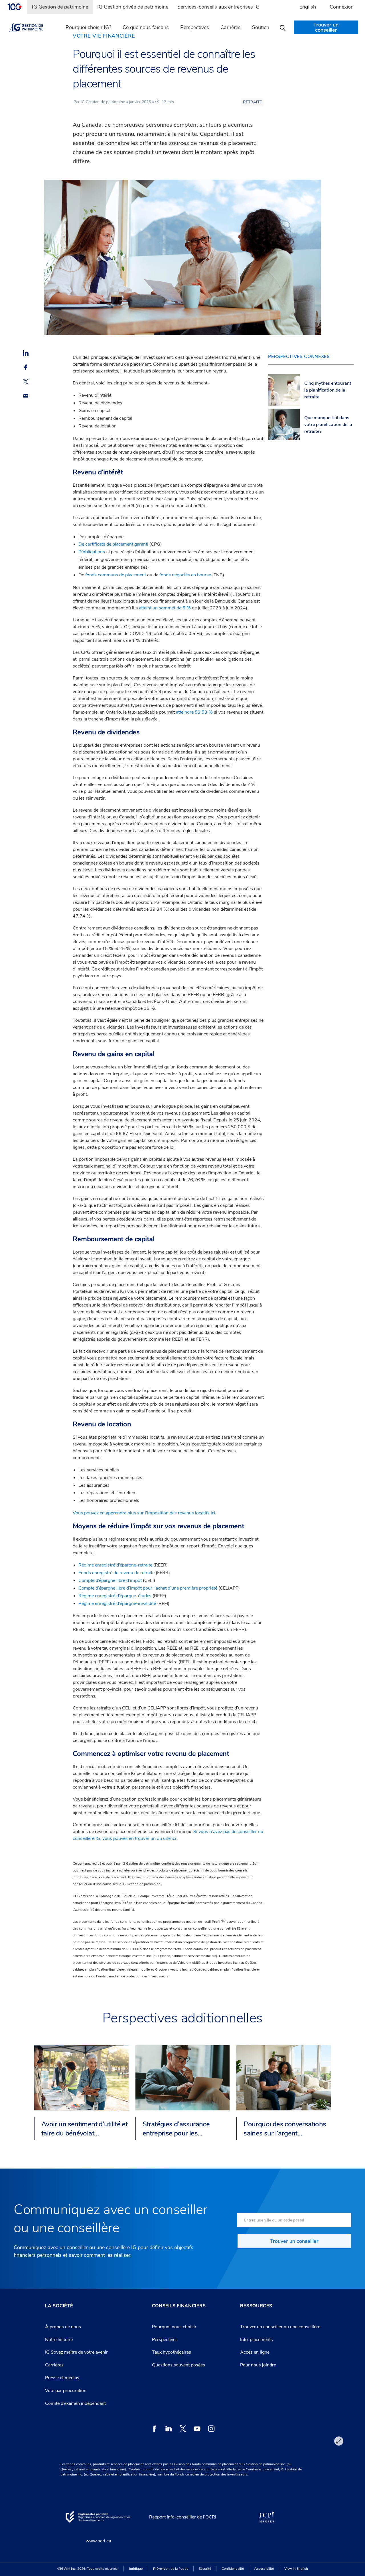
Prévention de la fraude (171, 2569)
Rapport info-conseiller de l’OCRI (183, 2517)
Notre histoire (59, 2340)
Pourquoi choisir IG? (88, 27)
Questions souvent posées (179, 2365)
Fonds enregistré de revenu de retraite (116, 1573)
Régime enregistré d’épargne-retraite (115, 1565)
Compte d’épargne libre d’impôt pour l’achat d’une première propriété (148, 1588)
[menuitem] (17, 7)
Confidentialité (233, 2569)
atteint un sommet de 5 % (165, 608)
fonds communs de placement (116, 575)
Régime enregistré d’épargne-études (115, 1596)
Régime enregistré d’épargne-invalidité (117, 1604)
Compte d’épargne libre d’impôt (110, 1580)
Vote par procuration (66, 2391)
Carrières (231, 27)
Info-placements (256, 2340)
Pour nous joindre (258, 2365)
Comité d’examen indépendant (75, 2403)
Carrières (54, 2365)
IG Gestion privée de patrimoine (133, 7)
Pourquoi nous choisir (174, 2327)
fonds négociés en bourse (185, 575)
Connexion (342, 7)
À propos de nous (63, 2327)
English (308, 7)
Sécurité (205, 2569)
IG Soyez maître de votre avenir (76, 2352)
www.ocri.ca (98, 2541)
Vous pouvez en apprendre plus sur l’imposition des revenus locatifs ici (144, 1513)
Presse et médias (62, 2378)
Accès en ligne (255, 2352)
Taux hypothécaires (172, 2352)
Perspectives (195, 27)
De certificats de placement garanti (113, 544)
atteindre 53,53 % (194, 712)
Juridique (136, 2569)
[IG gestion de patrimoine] (31, 27)
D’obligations (92, 552)
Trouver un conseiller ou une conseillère (280, 2327)
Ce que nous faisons (146, 27)
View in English (296, 2569)
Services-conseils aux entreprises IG (218, 7)
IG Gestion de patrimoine (60, 7)
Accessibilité (264, 2569)
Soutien (261, 27)
